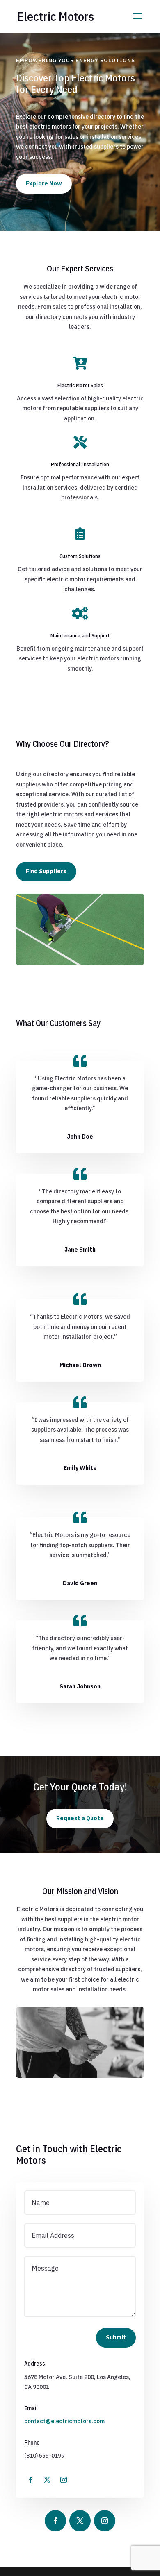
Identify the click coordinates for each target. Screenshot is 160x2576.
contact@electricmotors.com (64, 2421)
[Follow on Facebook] (31, 2480)
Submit (116, 2337)
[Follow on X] (47, 2480)
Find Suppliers (46, 871)
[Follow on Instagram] (64, 2480)
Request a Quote (80, 1818)
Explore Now (44, 183)
